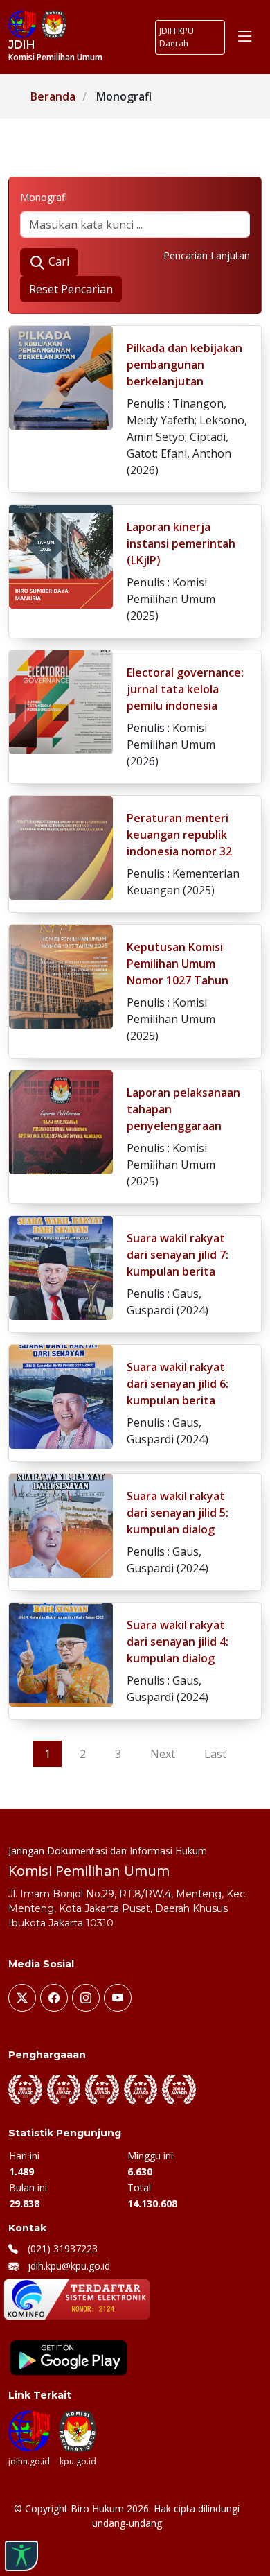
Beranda (53, 96)
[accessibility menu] (21, 2556)
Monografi (44, 197)
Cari (57, 261)
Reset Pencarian (71, 289)
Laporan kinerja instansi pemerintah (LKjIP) (181, 543)
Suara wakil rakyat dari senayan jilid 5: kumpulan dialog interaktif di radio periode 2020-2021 (178, 1529)
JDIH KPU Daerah (177, 37)
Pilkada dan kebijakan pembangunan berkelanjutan (184, 365)
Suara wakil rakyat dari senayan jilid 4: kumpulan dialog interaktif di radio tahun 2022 (178, 1658)
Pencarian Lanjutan (207, 255)
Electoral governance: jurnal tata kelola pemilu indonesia (185, 689)
